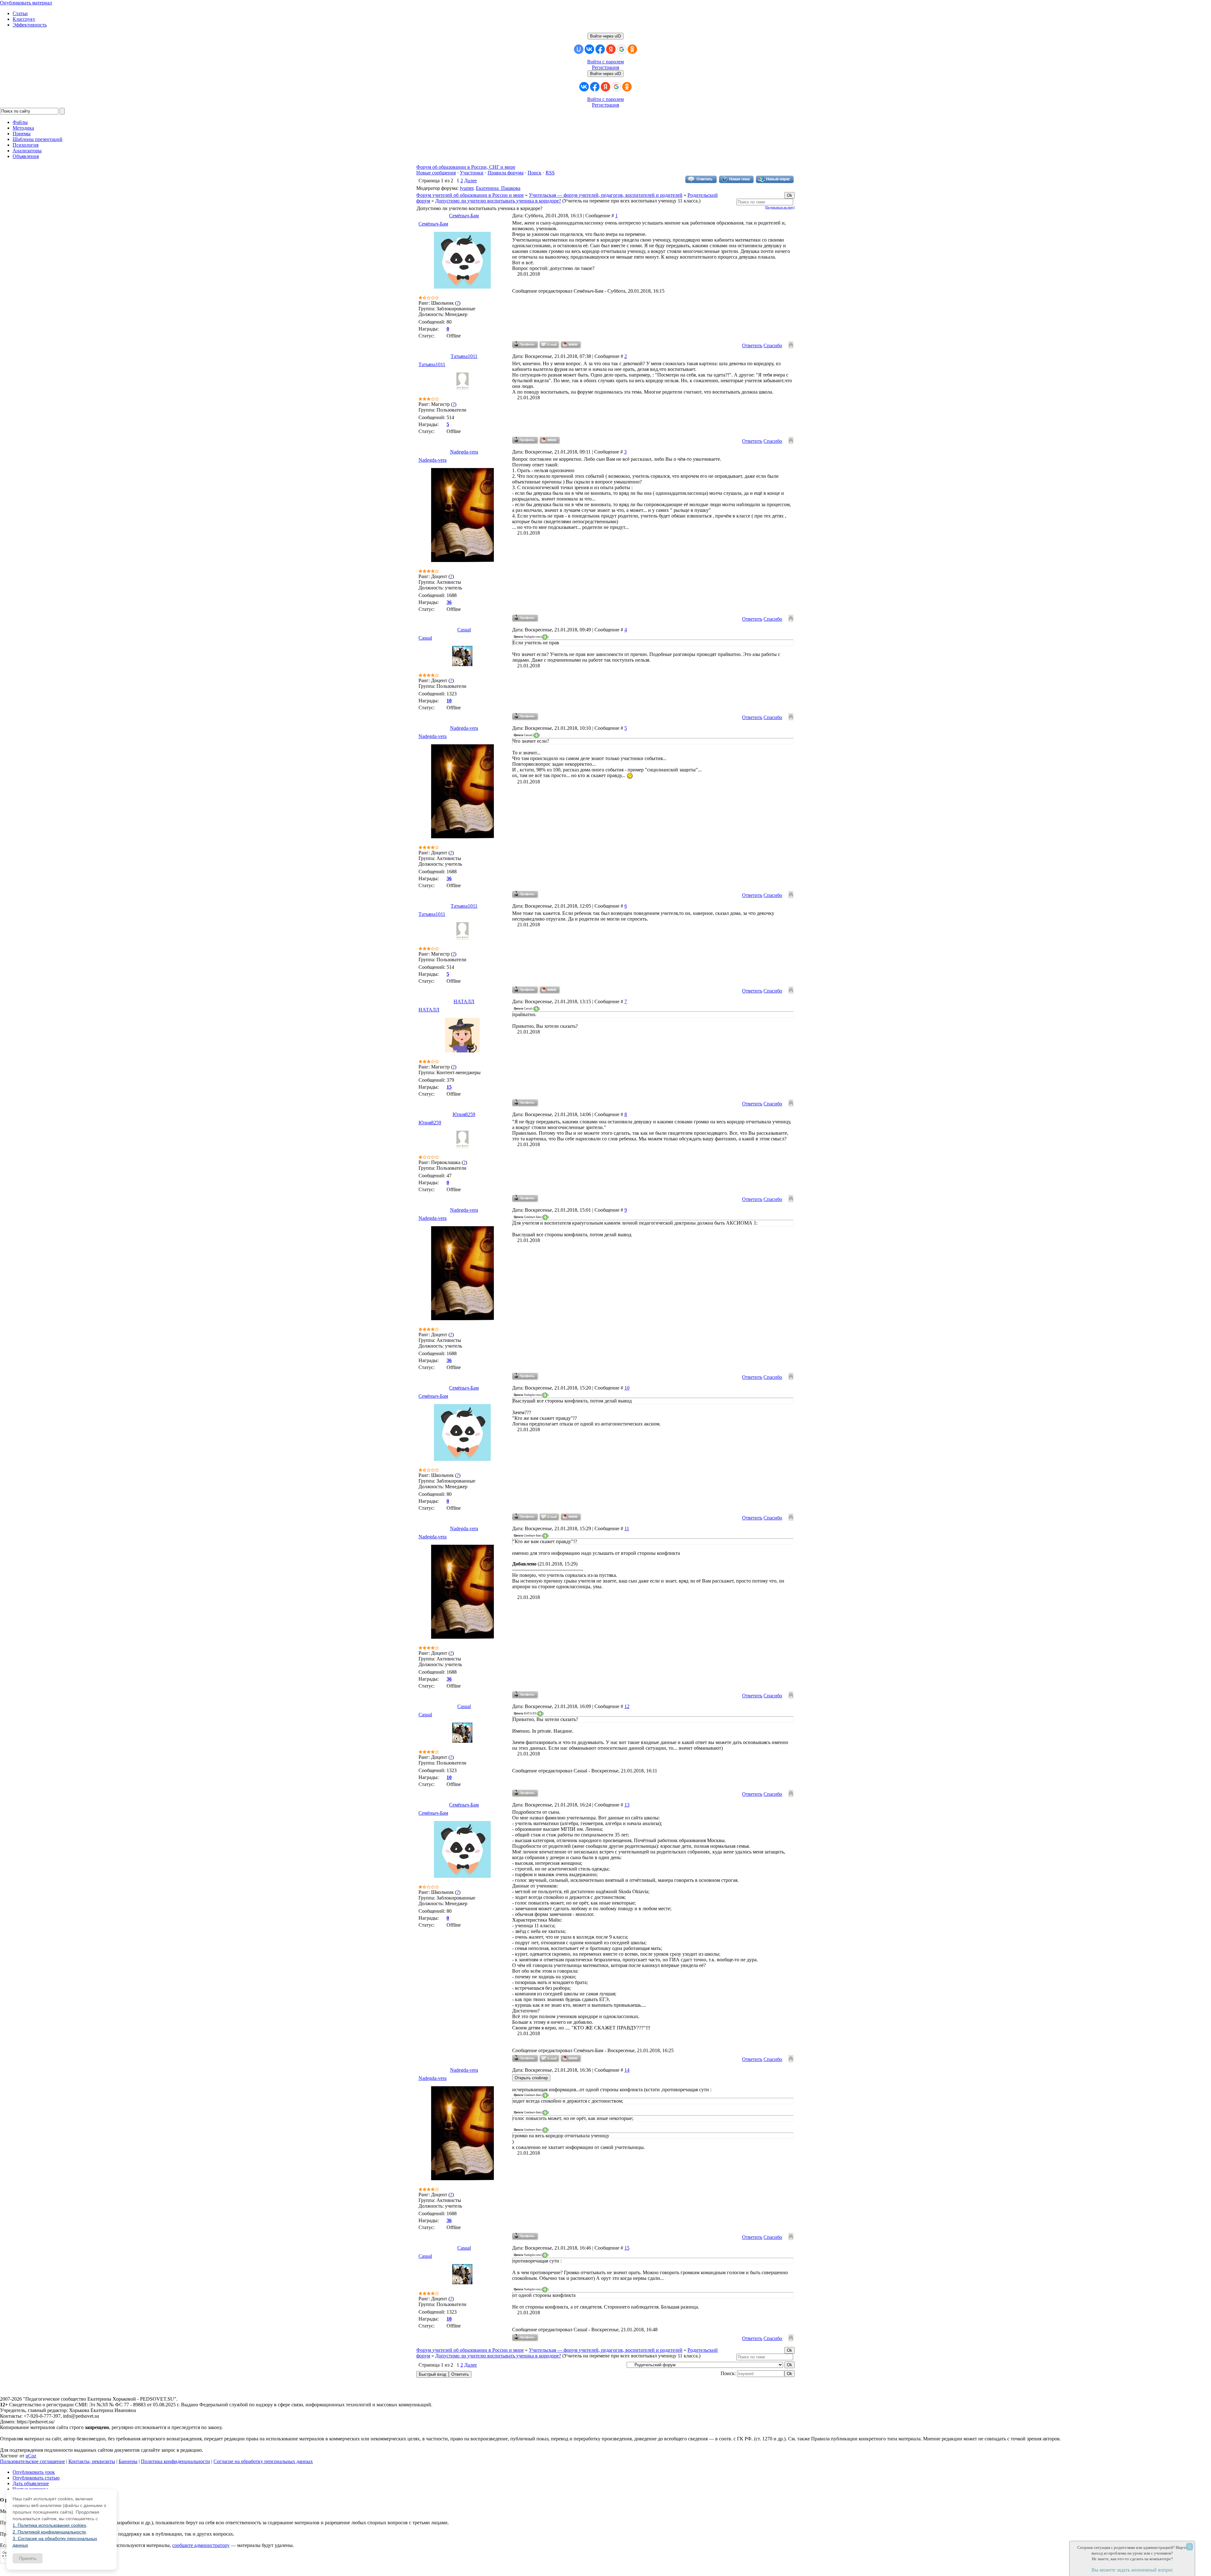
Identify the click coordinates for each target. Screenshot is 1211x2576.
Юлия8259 (464, 1114)
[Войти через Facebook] (600, 49)
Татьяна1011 (464, 356)
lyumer (467, 188)
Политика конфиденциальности (176, 2461)
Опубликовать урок (34, 2472)
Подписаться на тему (780, 207)
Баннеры (128, 2461)
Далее (471, 181)
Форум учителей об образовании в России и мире (470, 195)
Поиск (535, 173)
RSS (550, 173)
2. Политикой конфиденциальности (49, 2532)
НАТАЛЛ (464, 1001)
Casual (464, 630)
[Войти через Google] (622, 49)
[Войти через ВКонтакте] (589, 49)
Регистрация (605, 67)
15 (627, 2248)
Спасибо (773, 345)
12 (627, 1706)
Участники (472, 173)
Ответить (752, 345)
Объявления (26, 156)
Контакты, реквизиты (92, 2461)
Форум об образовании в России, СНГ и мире (466, 167)
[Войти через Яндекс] (611, 49)
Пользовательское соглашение (32, 2461)
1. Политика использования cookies (49, 2525)
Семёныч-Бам (464, 216)
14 (627, 2070)
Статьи (20, 13)
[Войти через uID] (579, 49)
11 (627, 1528)
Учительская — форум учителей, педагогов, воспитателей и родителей (606, 195)
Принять (28, 2558)
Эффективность (30, 25)
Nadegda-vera (464, 452)
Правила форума (506, 173)
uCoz (31, 2456)
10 (627, 1388)
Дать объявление (31, 2483)
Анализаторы (27, 151)
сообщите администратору (201, 2545)
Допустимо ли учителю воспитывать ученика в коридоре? (498, 201)
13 (627, 1805)
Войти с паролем (605, 62)
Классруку (24, 19)
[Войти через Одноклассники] (632, 49)
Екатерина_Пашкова (498, 188)
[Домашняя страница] (571, 345)
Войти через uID (605, 36)
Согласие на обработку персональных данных (263, 2461)
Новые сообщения (436, 173)
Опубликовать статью (36, 2478)
